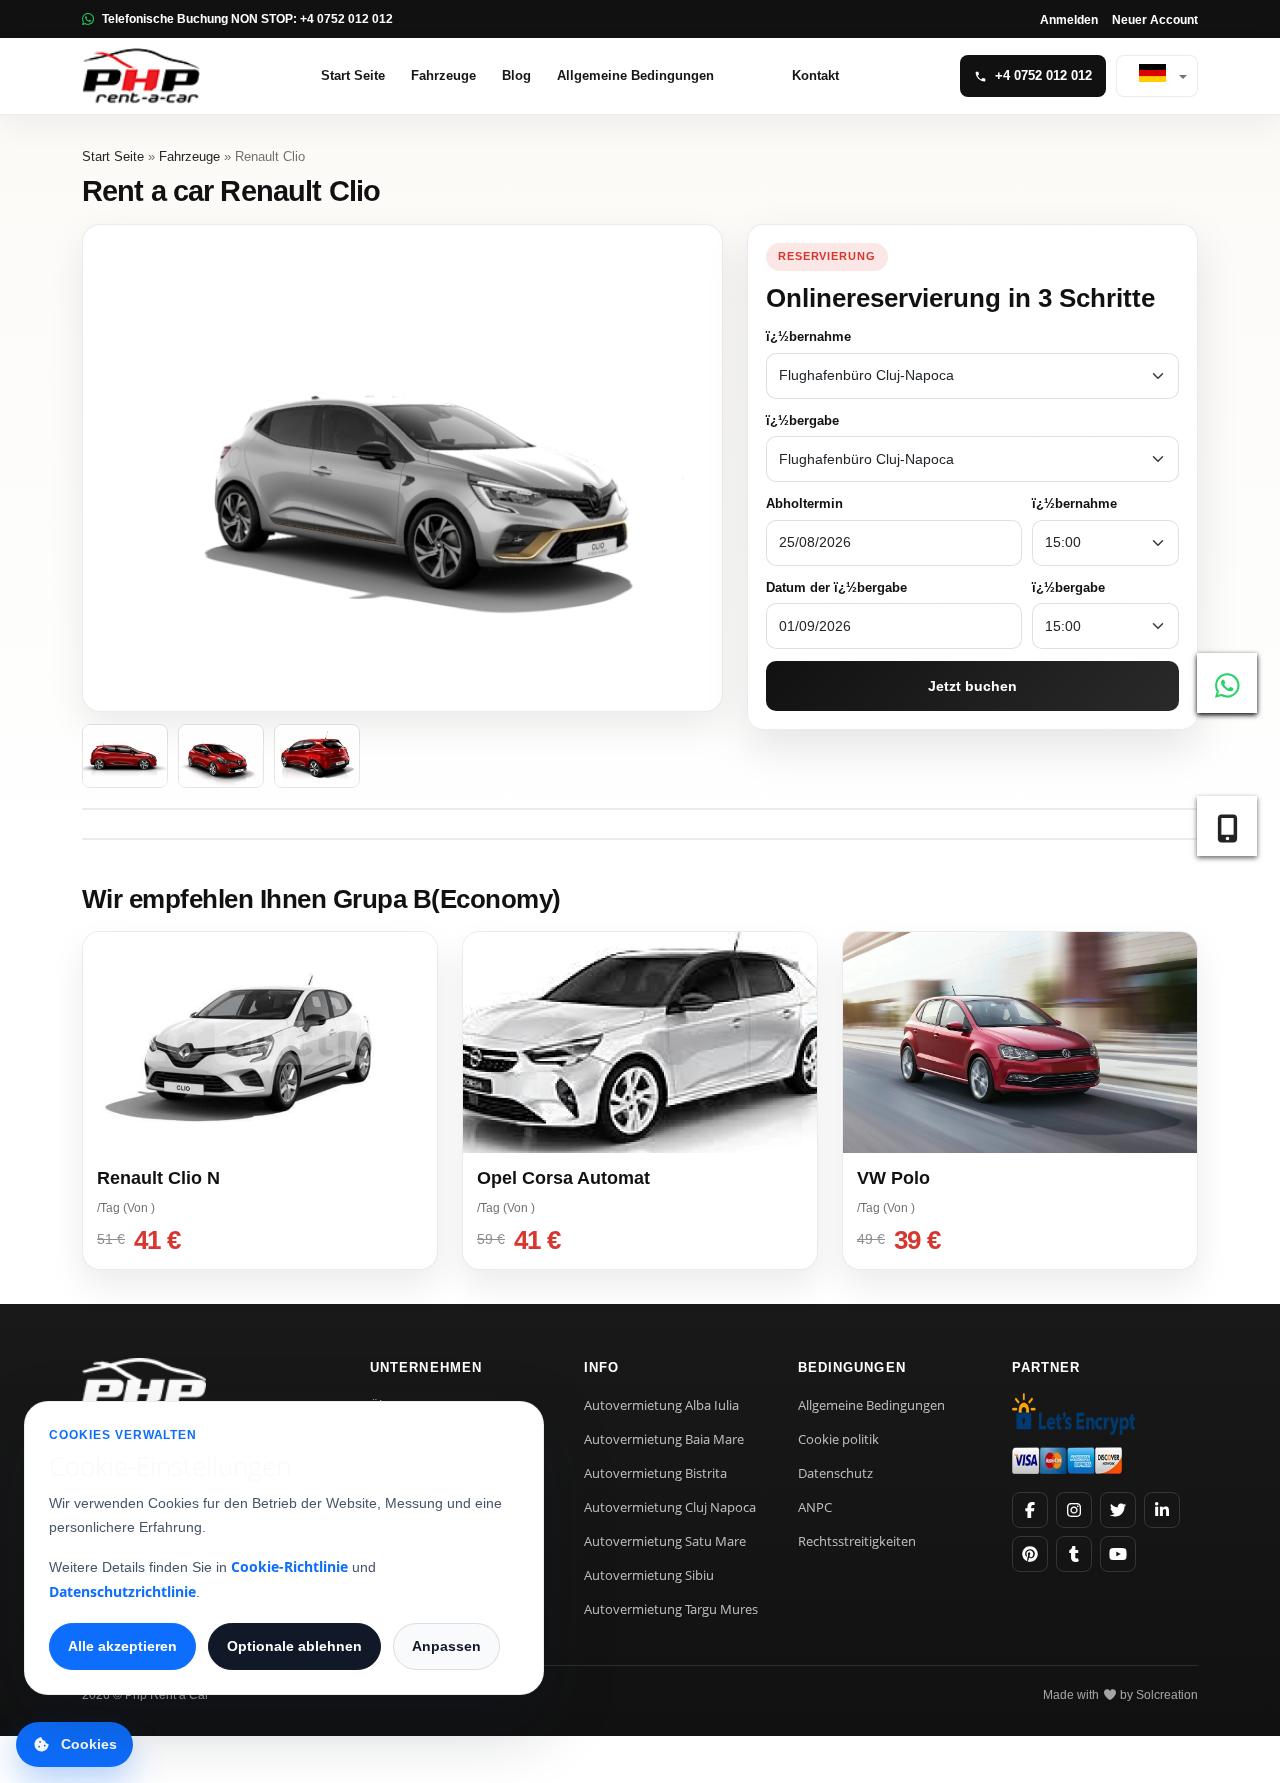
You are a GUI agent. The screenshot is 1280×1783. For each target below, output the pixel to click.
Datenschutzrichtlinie (122, 1591)
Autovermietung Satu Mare (665, 1541)
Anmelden (1069, 20)
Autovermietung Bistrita (655, 1473)
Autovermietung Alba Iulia (661, 1405)
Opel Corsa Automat (563, 1178)
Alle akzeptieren (122, 1646)
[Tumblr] (1074, 1554)
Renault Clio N (158, 1178)
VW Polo (893, 1178)
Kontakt (815, 75)
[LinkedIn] (1162, 1510)
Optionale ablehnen (294, 1646)
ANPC (815, 1507)
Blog (516, 75)
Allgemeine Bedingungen (635, 75)
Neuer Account (1155, 20)
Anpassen (446, 1646)
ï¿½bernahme (808, 336)
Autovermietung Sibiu (649, 1575)
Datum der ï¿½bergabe (836, 587)
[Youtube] (1118, 1554)
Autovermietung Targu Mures (671, 1609)
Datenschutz (835, 1473)
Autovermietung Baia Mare (664, 1439)
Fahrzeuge (443, 75)
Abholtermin (804, 503)
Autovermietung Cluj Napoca (670, 1507)
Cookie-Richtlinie (289, 1566)
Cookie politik (838, 1439)
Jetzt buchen (972, 686)
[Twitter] (1118, 1510)
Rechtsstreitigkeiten (857, 1541)
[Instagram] (1074, 1510)
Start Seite (353, 75)
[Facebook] (1030, 1510)
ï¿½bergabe (802, 420)
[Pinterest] (1030, 1554)
